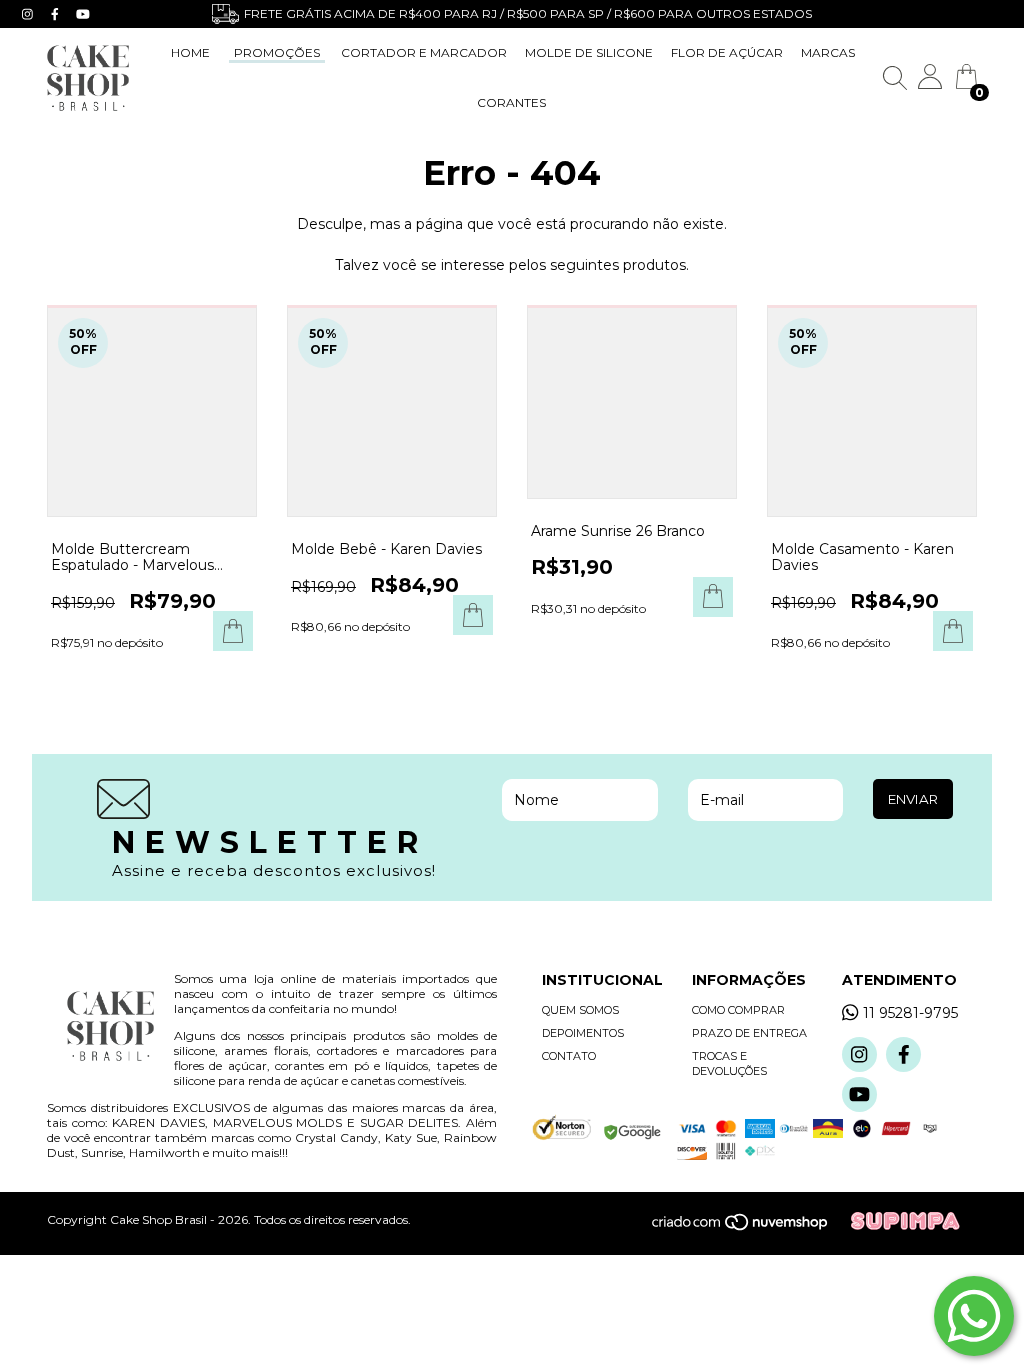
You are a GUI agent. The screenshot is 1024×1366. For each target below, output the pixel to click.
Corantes (511, 102)
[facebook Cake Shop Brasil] (57, 14)
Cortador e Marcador (424, 52)
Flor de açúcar (727, 52)
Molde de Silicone (589, 52)
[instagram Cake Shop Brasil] (29, 14)
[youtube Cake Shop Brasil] (83, 14)
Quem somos (580, 1010)
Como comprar (738, 1010)
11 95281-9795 (910, 1013)
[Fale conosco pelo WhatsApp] (974, 1316)
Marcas (828, 52)
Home (190, 52)
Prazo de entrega (749, 1033)
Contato (569, 1056)
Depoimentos (583, 1033)
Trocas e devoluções (729, 1063)
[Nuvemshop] (751, 1227)
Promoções (277, 52)
